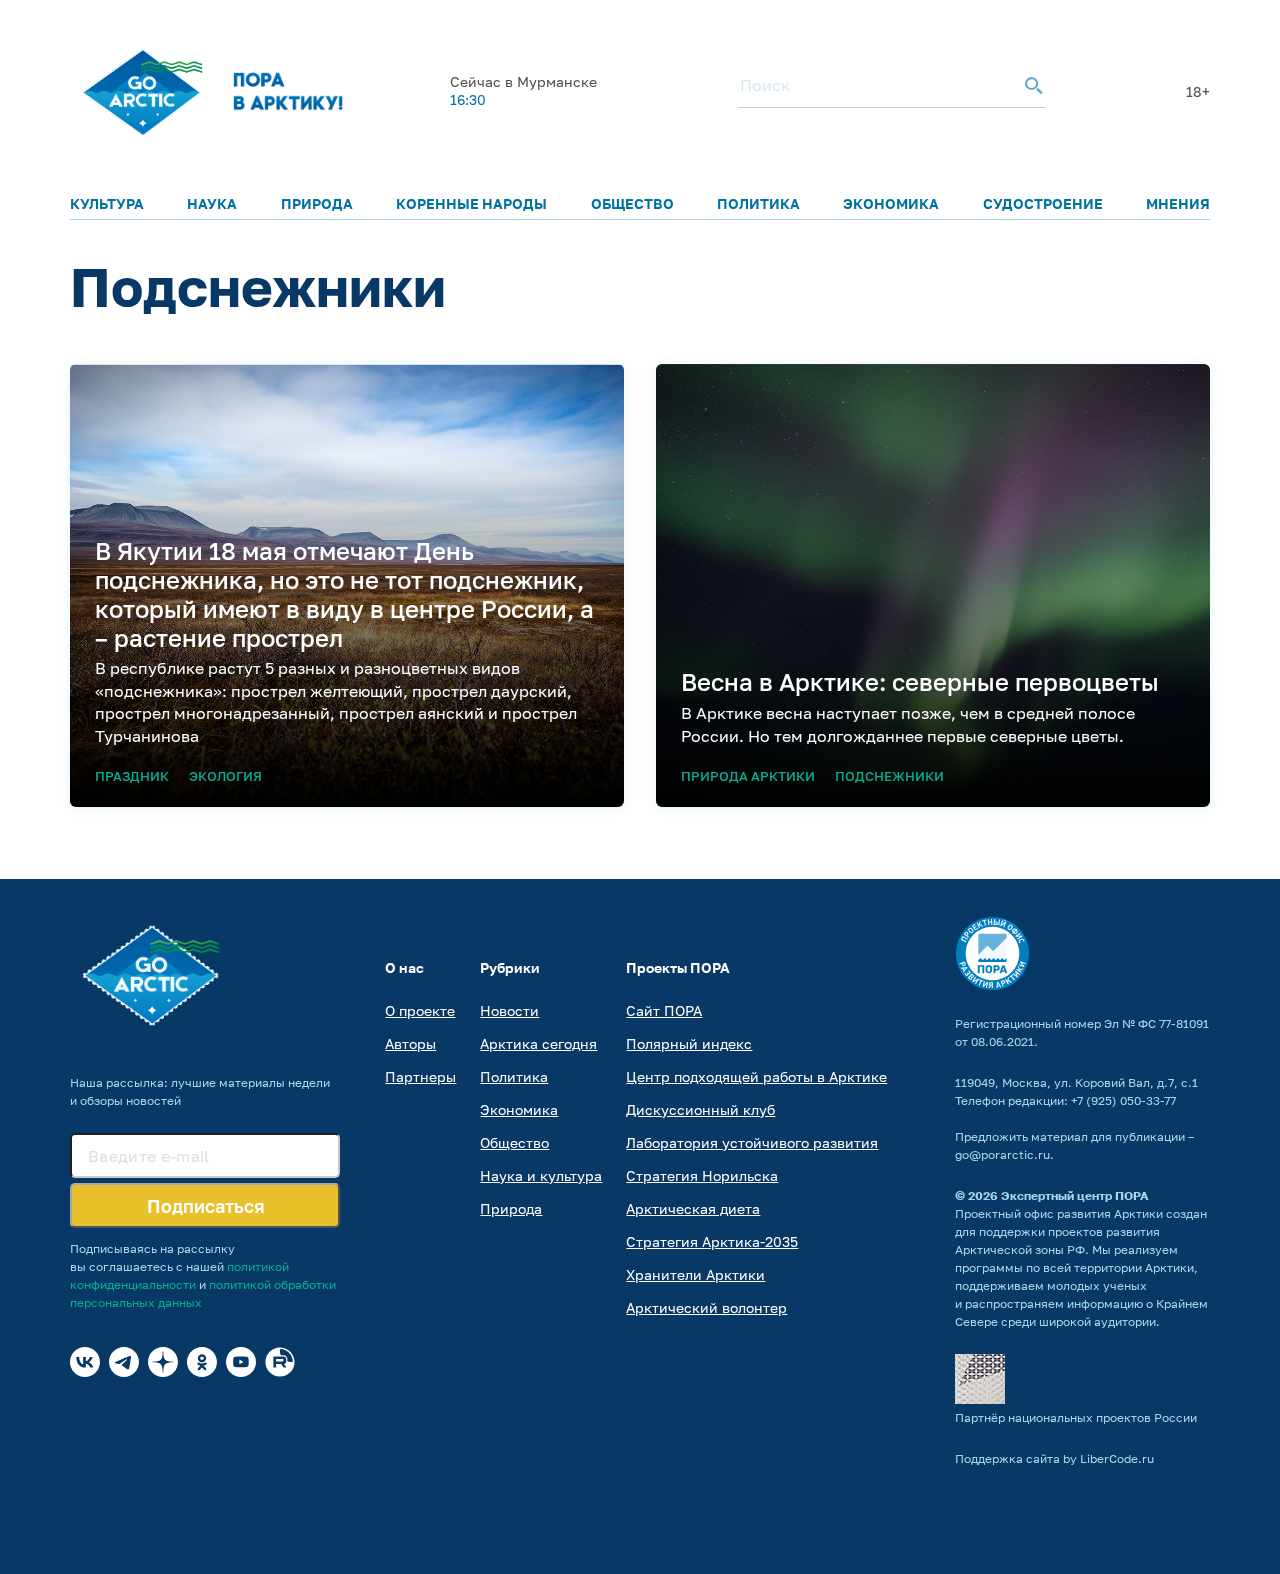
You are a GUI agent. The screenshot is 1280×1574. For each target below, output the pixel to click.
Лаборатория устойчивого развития (752, 1142)
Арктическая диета (693, 1208)
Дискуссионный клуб (700, 1109)
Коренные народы (471, 203)
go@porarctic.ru (1002, 1154)
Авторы (410, 1043)
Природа (317, 203)
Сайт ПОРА (664, 1010)
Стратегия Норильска (702, 1175)
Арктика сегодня (538, 1043)
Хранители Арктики (695, 1274)
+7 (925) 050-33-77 (1123, 1100)
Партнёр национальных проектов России (1076, 1417)
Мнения (1178, 203)
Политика (758, 203)
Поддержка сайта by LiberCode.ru (1054, 1458)
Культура (107, 203)
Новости (509, 1010)
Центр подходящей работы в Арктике (756, 1076)
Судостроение (1043, 203)
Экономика (891, 203)
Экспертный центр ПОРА (1075, 1195)
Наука (212, 203)
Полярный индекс (689, 1043)
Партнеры (420, 1076)
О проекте (420, 1010)
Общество (632, 203)
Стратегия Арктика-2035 (712, 1241)
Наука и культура (541, 1175)
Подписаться (205, 1206)
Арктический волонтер (706, 1307)
